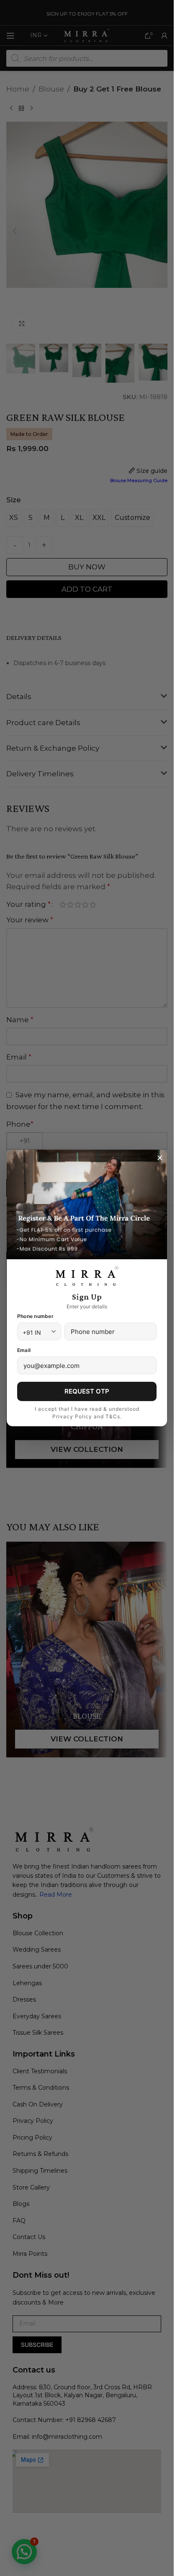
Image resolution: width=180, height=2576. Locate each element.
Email (24, 1350)
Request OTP (87, 1391)
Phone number (35, 1316)
